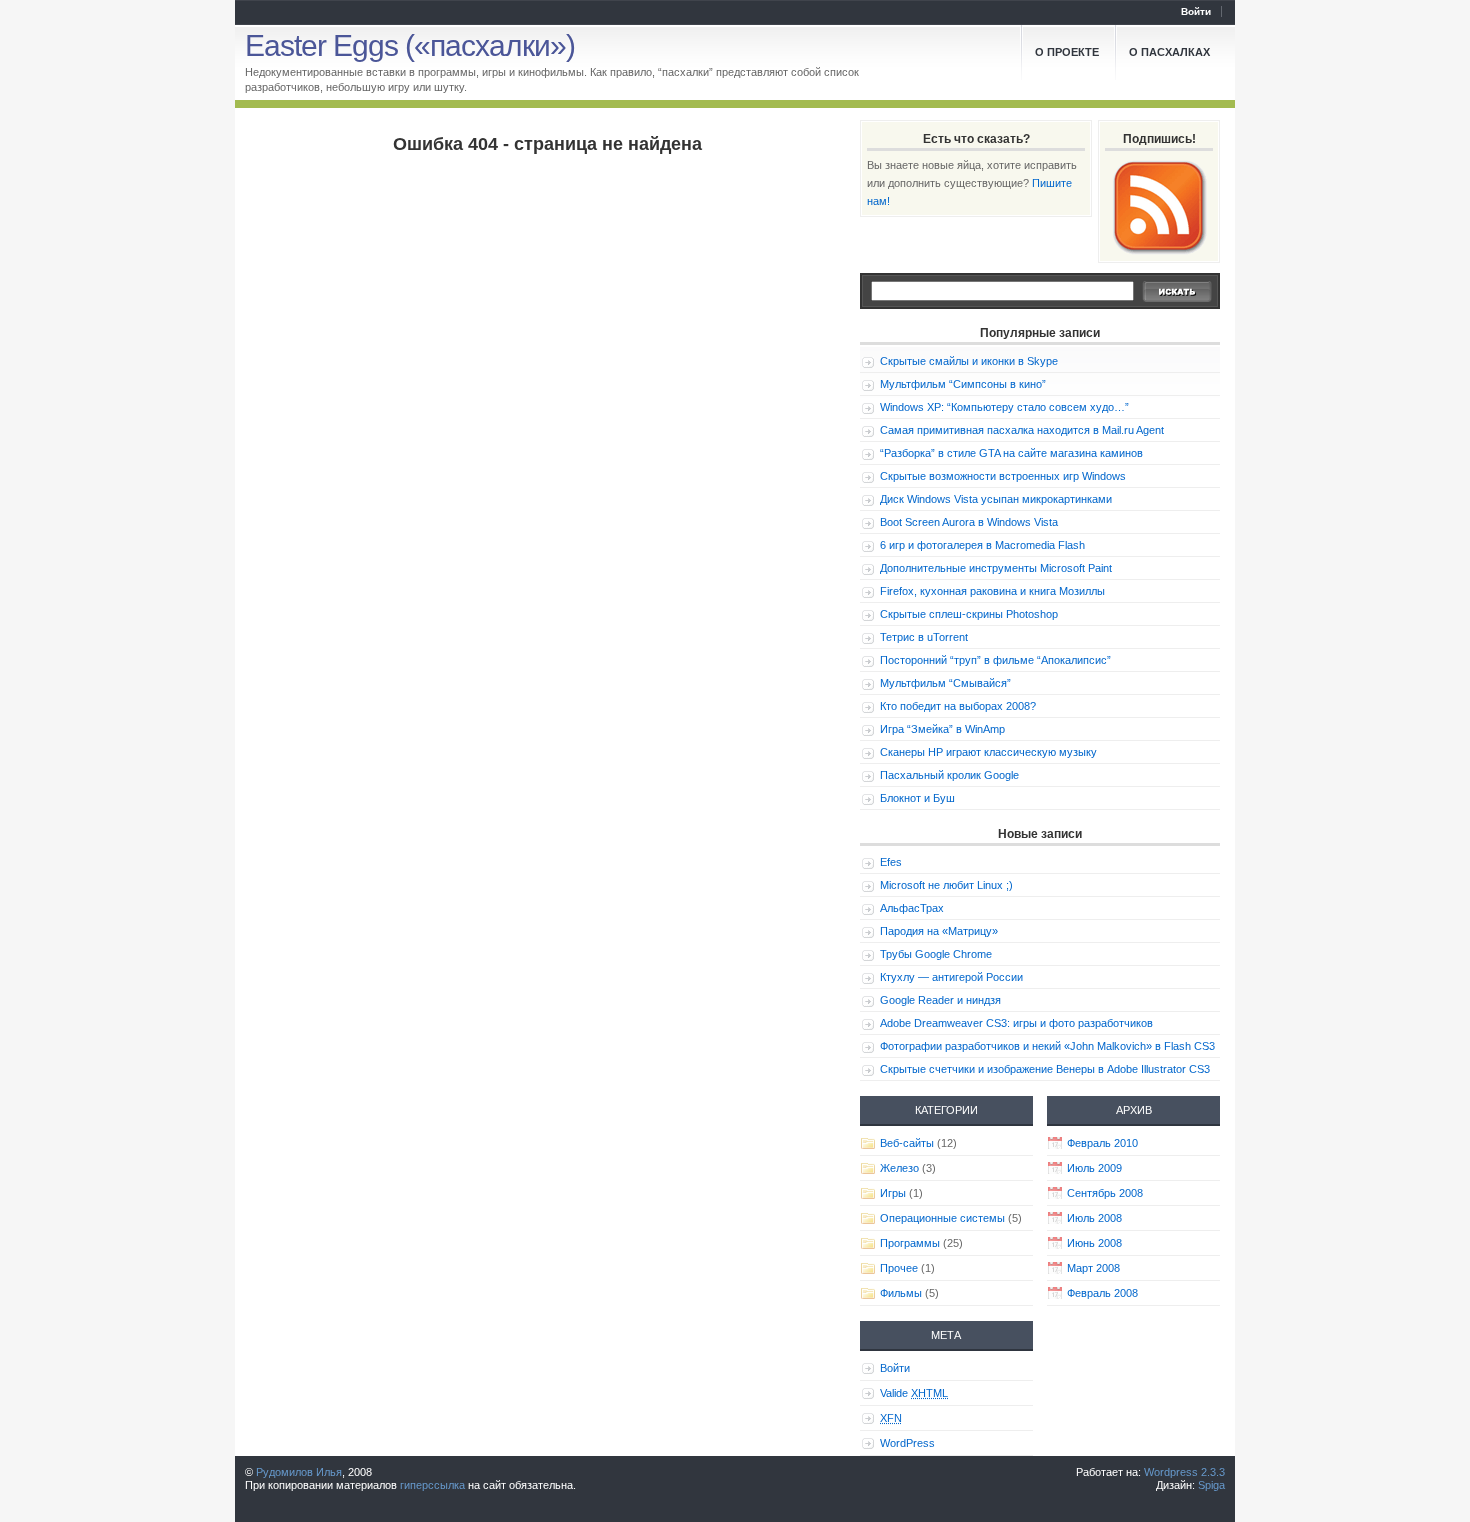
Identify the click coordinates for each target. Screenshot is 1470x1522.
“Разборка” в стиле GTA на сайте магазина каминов (1011, 453)
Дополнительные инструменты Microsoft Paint (996, 568)
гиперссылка (432, 1485)
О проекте (1067, 52)
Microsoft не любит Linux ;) (946, 885)
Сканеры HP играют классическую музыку (988, 752)
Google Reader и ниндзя (940, 1000)
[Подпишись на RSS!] (1159, 206)
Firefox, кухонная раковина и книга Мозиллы (992, 591)
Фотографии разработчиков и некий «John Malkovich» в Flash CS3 (1047, 1046)
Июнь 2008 (1094, 1243)
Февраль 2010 (1102, 1143)
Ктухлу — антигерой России (951, 977)
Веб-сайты (907, 1143)
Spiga (1211, 1485)
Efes (891, 862)
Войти (1196, 11)
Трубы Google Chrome (936, 954)
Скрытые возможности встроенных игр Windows (1003, 476)
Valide (914, 1393)
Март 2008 (1093, 1268)
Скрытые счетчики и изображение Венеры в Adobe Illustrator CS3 (1045, 1069)
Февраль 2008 (1102, 1293)
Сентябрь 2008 (1105, 1193)
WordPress (907, 1443)
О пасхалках (1169, 52)
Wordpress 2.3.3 (1184, 1472)
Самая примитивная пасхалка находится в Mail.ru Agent (1022, 430)
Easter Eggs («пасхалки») (410, 45)
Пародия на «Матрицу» (939, 931)
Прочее (899, 1268)
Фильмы (901, 1293)
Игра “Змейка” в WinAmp (942, 729)
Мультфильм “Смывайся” (945, 683)
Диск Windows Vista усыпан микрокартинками (996, 499)
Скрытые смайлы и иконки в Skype (969, 361)
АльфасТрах (912, 908)
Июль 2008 (1094, 1218)
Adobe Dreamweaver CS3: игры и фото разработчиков (1016, 1023)
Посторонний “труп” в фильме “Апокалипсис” (995, 660)
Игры (893, 1193)
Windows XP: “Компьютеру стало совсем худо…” (1004, 407)
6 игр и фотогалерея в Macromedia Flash (982, 545)
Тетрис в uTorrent (924, 637)
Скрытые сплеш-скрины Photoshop (969, 614)
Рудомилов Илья (299, 1472)
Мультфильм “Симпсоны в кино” (963, 384)
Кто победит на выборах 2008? (958, 706)
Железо (899, 1168)
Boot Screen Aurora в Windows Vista (969, 522)
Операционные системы (942, 1218)
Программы (910, 1243)
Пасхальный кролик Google (949, 775)
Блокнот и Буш (917, 798)
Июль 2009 (1094, 1168)
